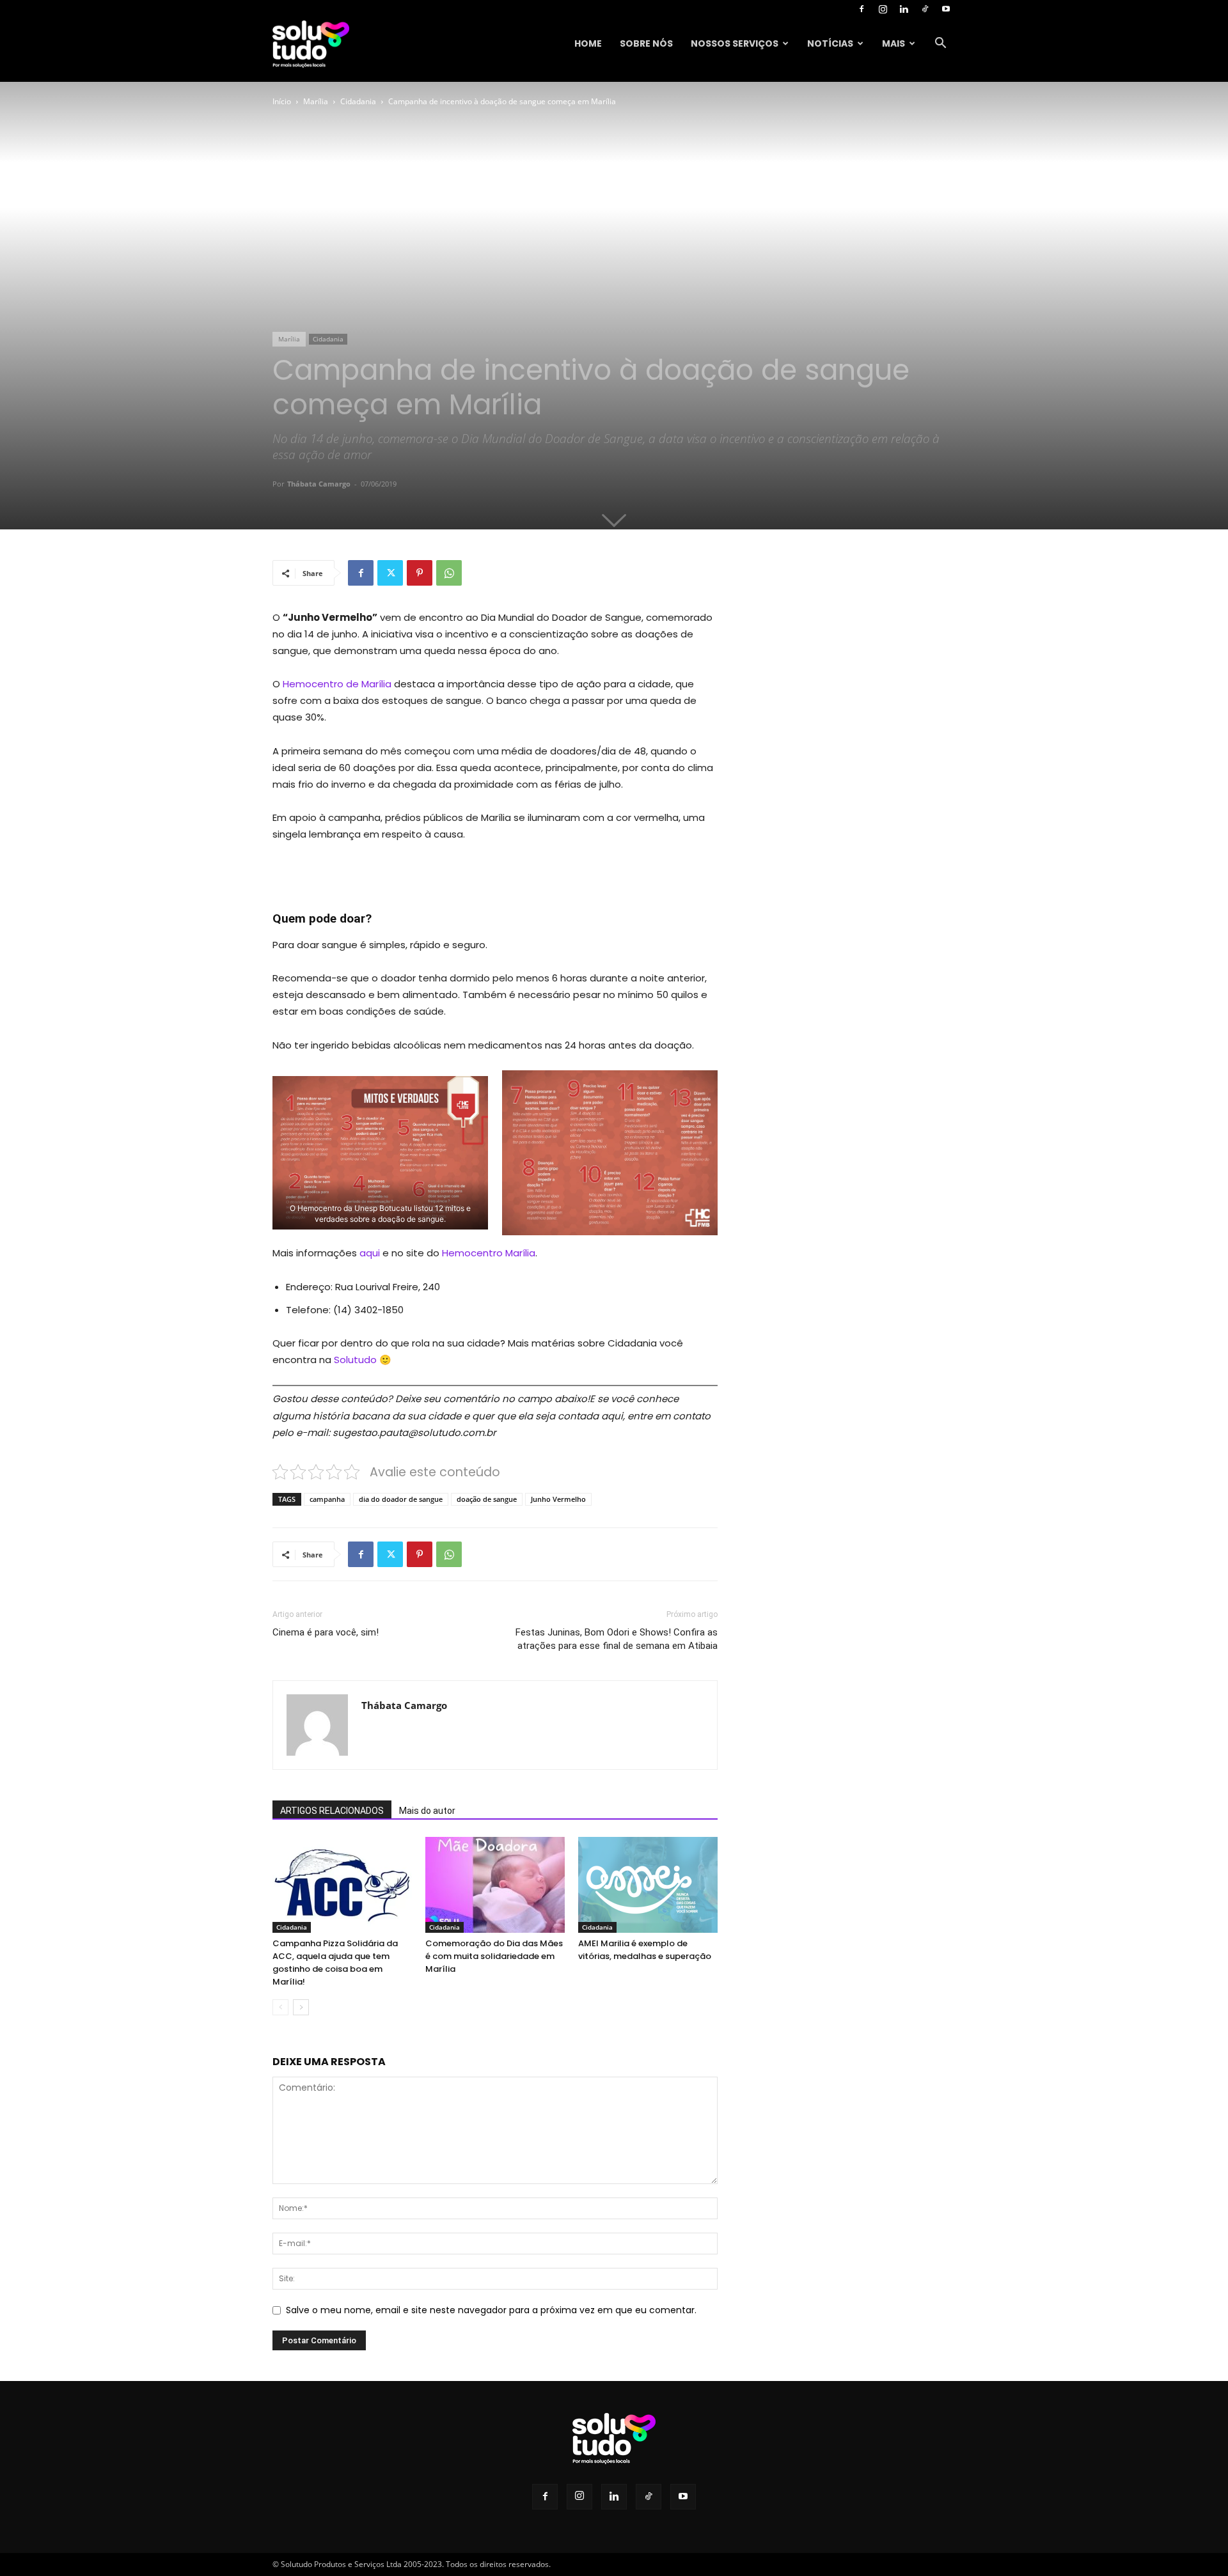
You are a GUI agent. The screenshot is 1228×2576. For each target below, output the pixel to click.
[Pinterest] (420, 573)
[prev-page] (280, 2007)
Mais (893, 43)
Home (588, 43)
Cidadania (358, 101)
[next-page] (301, 2007)
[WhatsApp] (449, 573)
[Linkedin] (904, 9)
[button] (940, 44)
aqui (370, 1253)
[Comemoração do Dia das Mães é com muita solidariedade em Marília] (495, 1885)
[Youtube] (946, 9)
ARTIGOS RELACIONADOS (332, 1811)
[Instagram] (883, 9)
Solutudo (355, 1360)
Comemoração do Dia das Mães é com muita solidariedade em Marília (494, 1956)
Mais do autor (427, 1811)
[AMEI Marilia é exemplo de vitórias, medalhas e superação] (648, 1885)
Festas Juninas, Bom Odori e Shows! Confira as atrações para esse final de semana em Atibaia (617, 1639)
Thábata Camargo (319, 484)
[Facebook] (862, 9)
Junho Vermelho (558, 1499)
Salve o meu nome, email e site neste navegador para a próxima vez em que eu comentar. (491, 2310)
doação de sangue (487, 1499)
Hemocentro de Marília (337, 684)
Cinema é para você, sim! (326, 1632)
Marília (316, 101)
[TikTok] (925, 9)
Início (282, 101)
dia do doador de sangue (401, 1499)
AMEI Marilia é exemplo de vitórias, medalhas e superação (645, 1950)
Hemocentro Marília (489, 1253)
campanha (327, 1499)
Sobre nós (646, 43)
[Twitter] (390, 573)
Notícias (830, 43)
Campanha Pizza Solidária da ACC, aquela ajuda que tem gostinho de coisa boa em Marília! (335, 1963)
